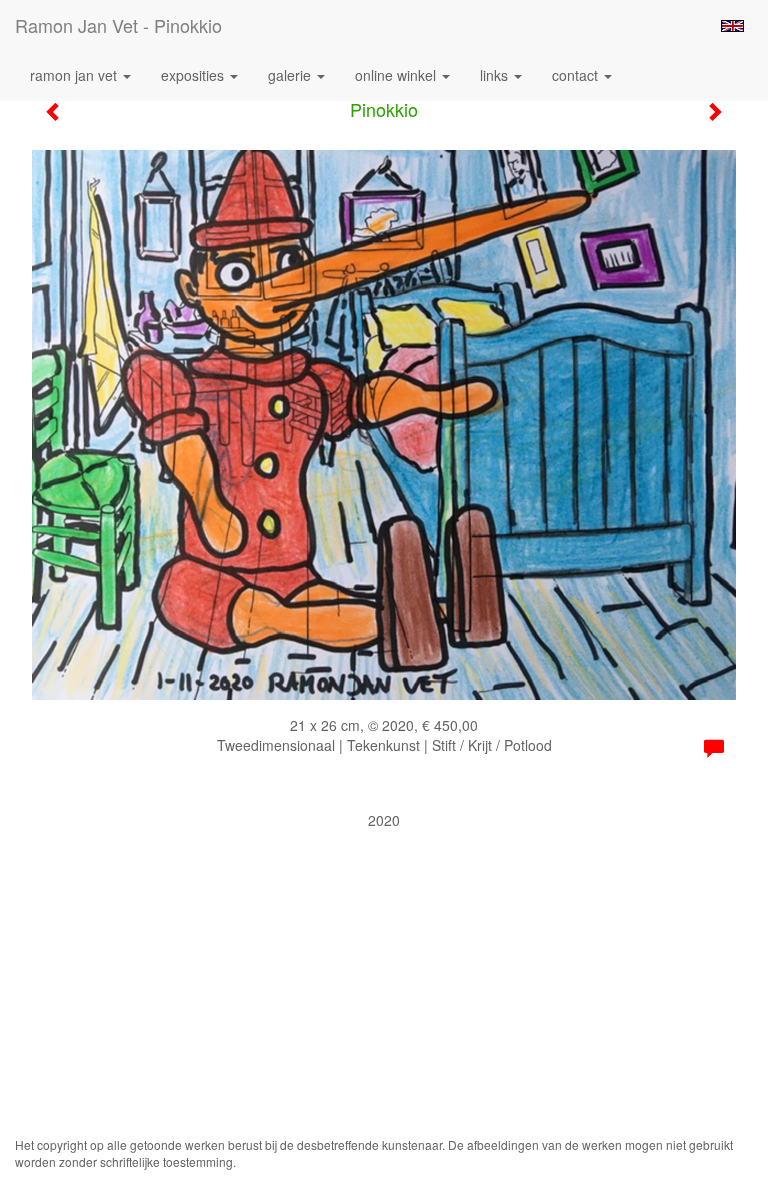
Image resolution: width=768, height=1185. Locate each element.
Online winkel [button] (397, 75)
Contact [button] (577, 75)
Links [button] (496, 75)
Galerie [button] (291, 75)
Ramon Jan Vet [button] (75, 75)
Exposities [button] (194, 75)
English (732, 26)
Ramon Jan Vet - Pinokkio (118, 25)
